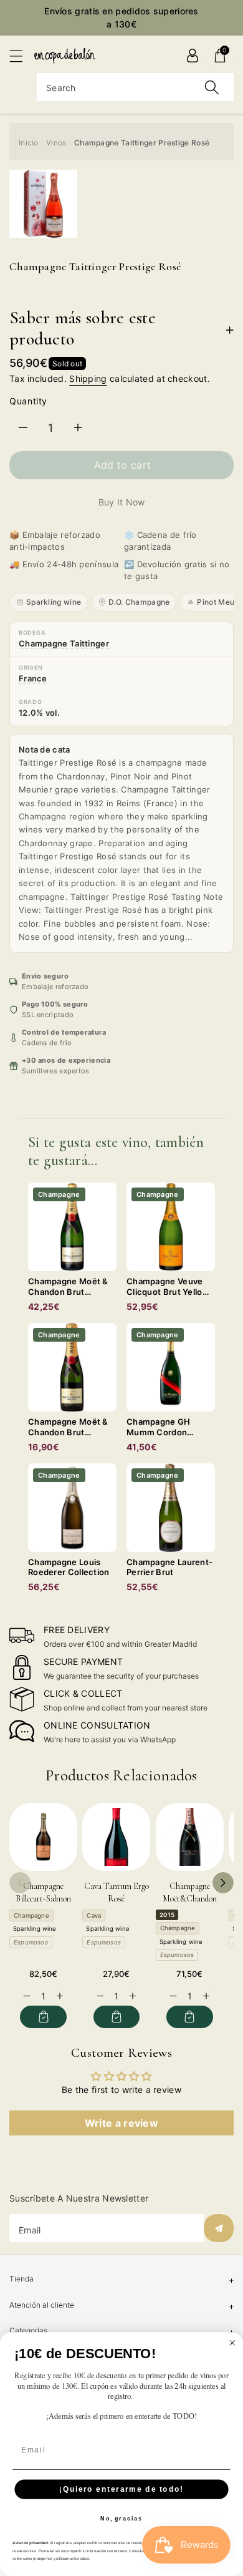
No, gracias (121, 2519)
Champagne (31, 1915)
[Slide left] (20, 1883)
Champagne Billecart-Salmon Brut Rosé (43, 1898)
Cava (94, 1915)
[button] (22, 56)
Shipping (88, 378)
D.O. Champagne (139, 602)
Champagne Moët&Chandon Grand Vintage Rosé (190, 1898)
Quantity (28, 401)
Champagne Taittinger (64, 643)
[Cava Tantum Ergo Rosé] (116, 1837)
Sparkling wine (54, 602)
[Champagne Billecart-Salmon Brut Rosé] (43, 1837)
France (33, 678)
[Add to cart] (43, 2017)
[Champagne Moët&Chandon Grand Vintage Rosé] (190, 1837)
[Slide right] (223, 1883)
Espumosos (31, 1942)
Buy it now (122, 502)
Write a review (121, 2123)
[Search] (212, 87)
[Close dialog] (232, 2343)
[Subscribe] (219, 2228)
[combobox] (135, 87)
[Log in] (193, 56)
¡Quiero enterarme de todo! (121, 2489)
